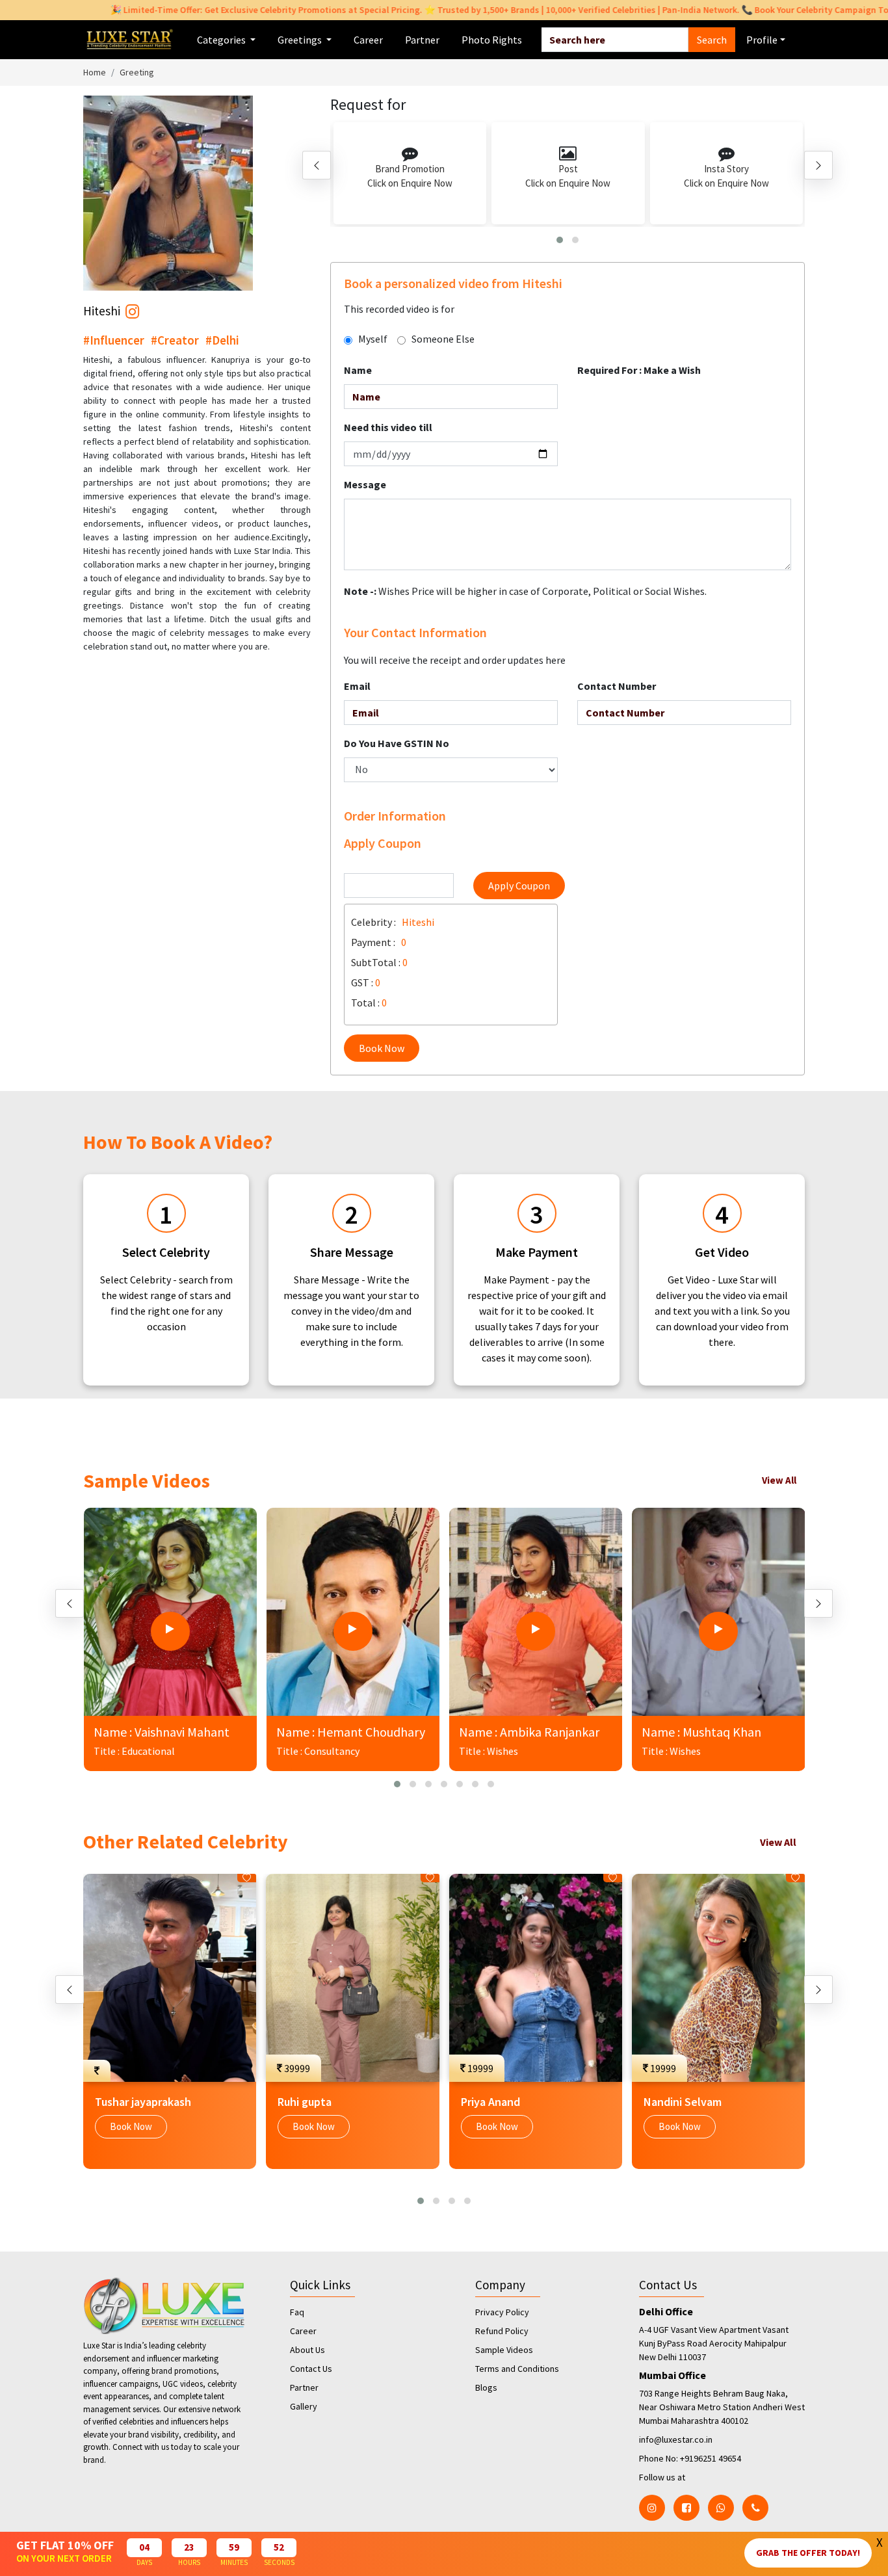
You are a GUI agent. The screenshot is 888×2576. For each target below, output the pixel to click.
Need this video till (388, 427)
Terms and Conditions (517, 2369)
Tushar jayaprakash (143, 2102)
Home (95, 72)
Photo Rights (492, 40)
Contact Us (311, 2369)
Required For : (639, 370)
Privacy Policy (502, 2312)
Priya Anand (490, 2102)
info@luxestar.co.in (676, 2439)
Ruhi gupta (305, 2102)
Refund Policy (502, 2331)
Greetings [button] (301, 40)
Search (712, 40)
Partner (422, 40)
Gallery (304, 2406)
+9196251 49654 (711, 2458)
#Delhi (222, 340)
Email (357, 686)
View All (779, 1480)
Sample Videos (504, 2350)
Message (365, 484)
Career (368, 40)
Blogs (486, 2387)
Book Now (382, 1048)
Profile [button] (762, 40)
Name (358, 370)
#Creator (175, 340)
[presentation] (317, 165)
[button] (560, 240)
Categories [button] (222, 40)
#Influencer (114, 340)
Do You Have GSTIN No (397, 743)
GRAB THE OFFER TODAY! (808, 2553)
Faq (297, 2312)
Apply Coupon (519, 886)
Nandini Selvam (683, 2102)
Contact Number (617, 686)
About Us (307, 2350)
